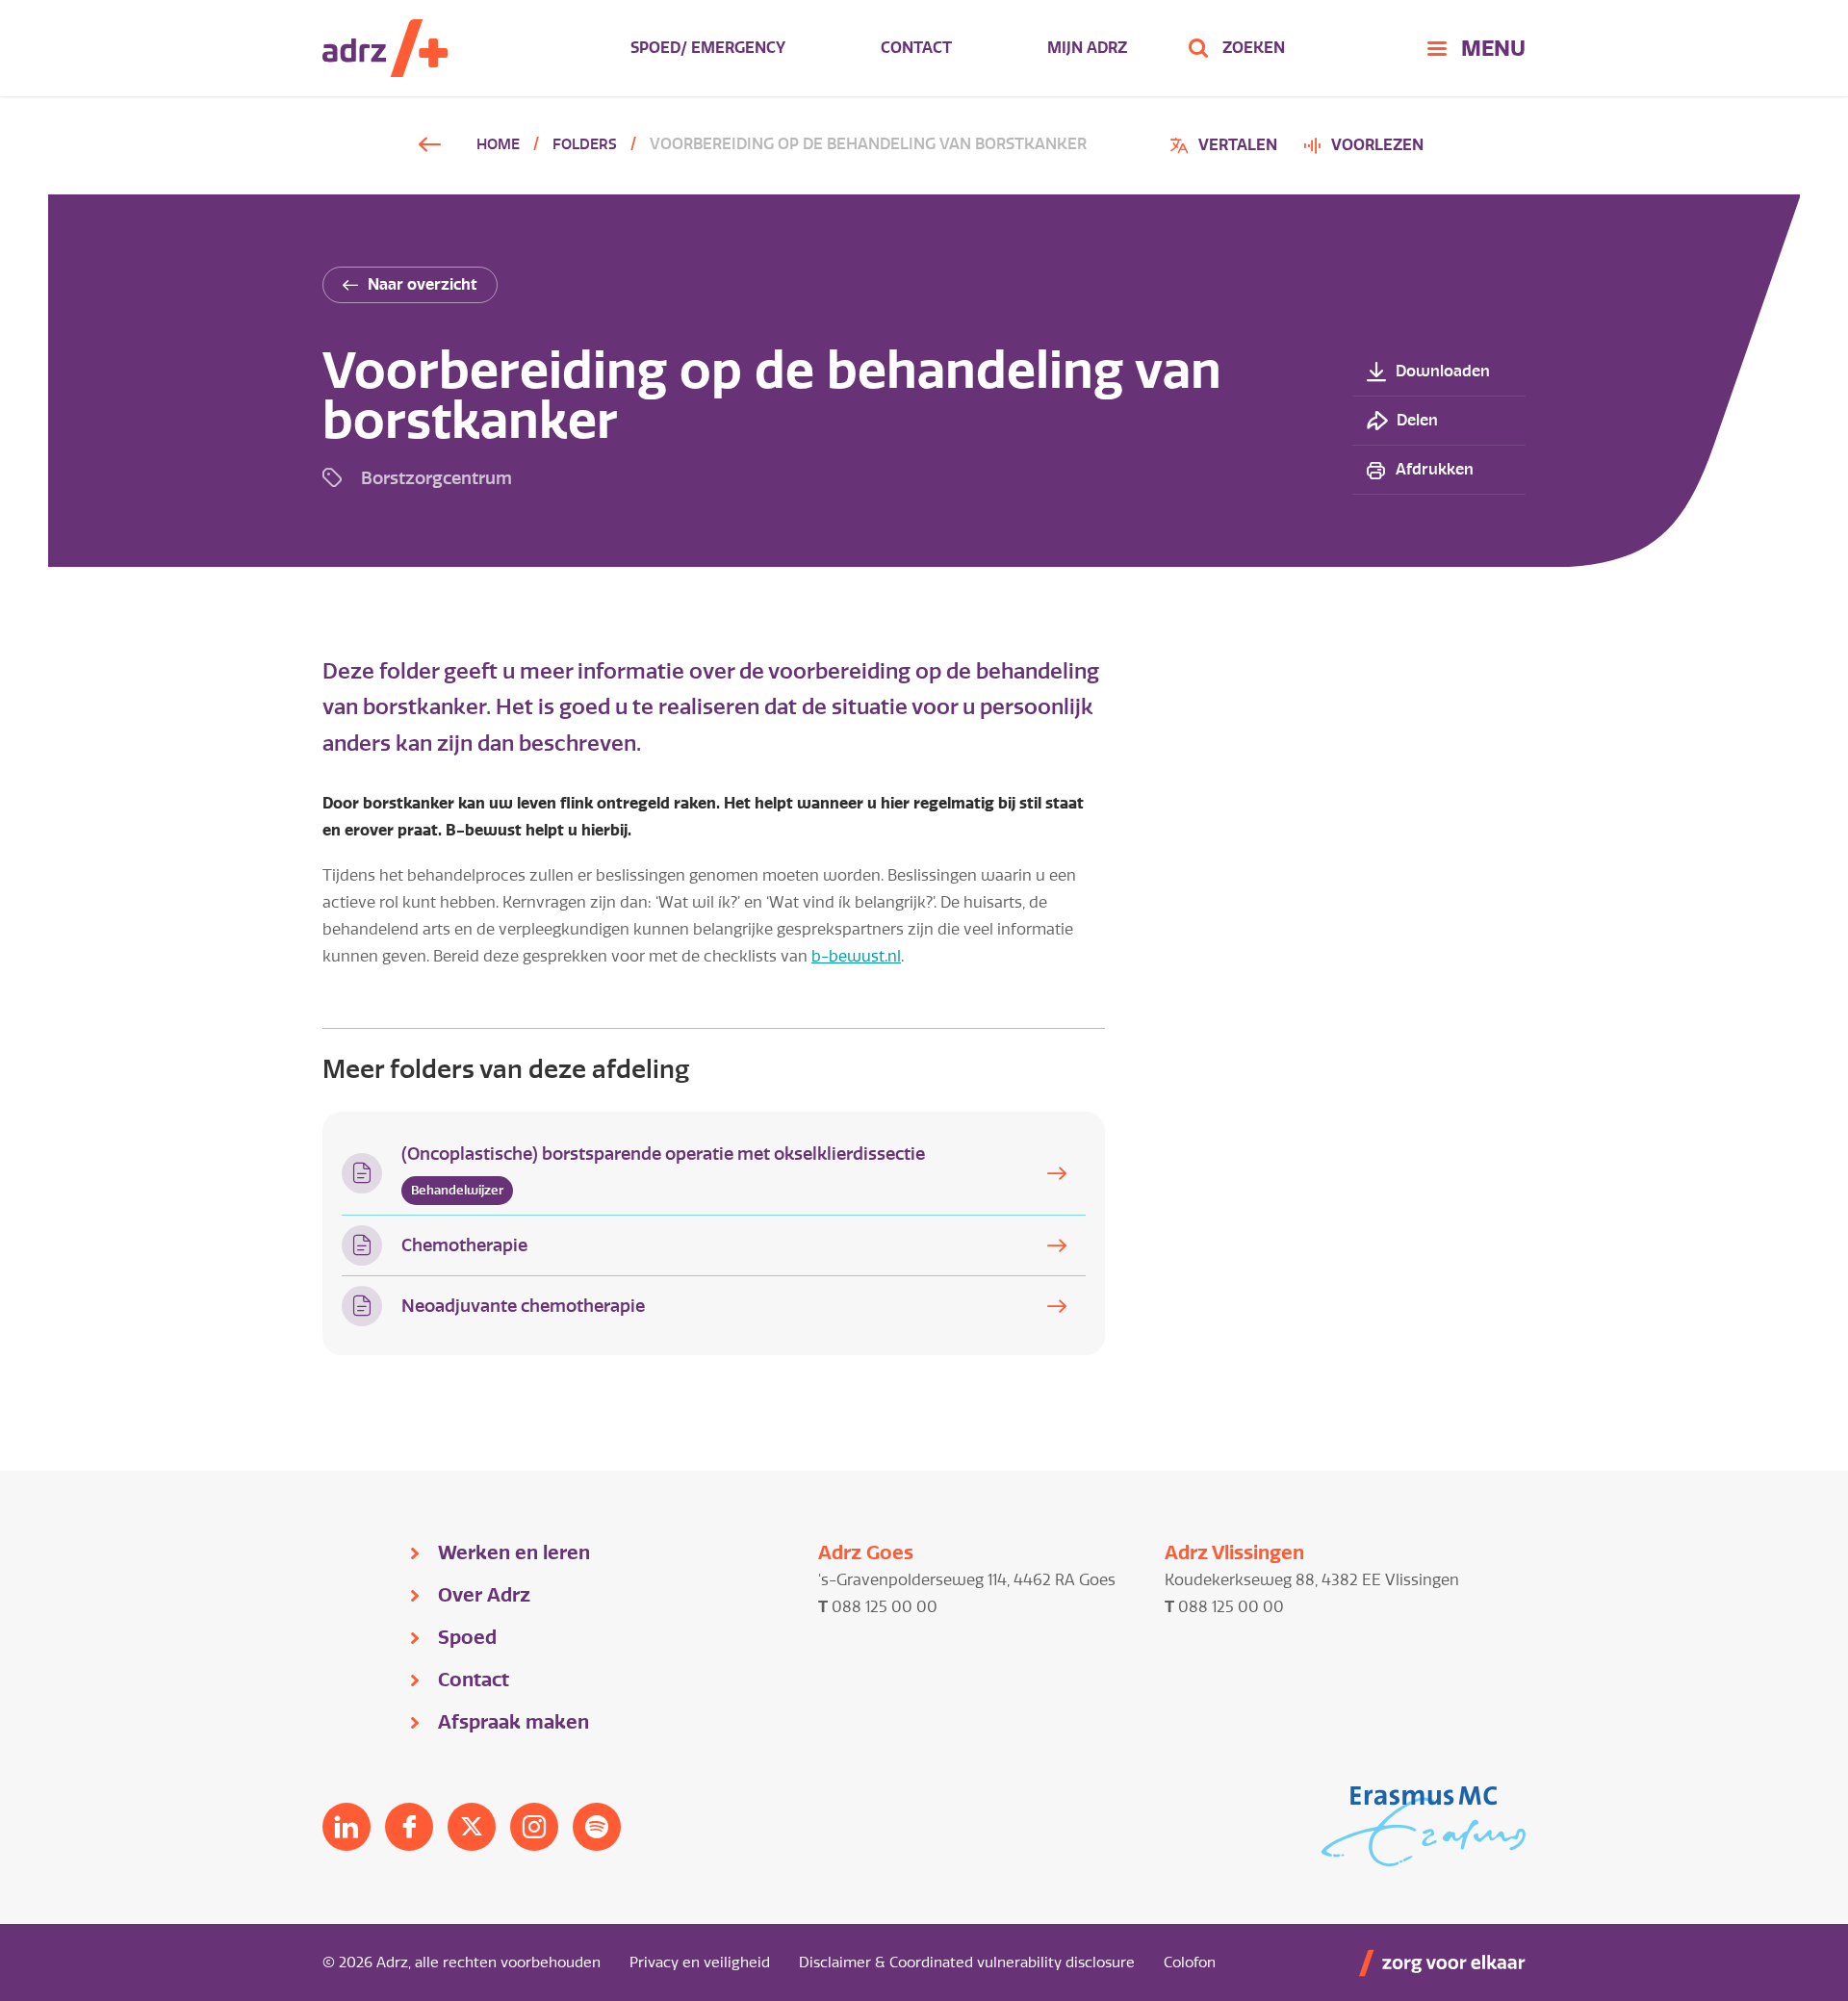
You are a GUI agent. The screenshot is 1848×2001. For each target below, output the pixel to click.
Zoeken (1254, 48)
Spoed (467, 1637)
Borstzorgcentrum (436, 478)
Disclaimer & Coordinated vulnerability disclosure (967, 1963)
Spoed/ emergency (708, 48)
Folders (585, 144)
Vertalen (1226, 148)
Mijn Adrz (1087, 48)
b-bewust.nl (856, 956)
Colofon (1190, 1963)
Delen (1417, 420)
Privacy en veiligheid (700, 1963)
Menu (1493, 48)
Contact (916, 48)
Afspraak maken (513, 1722)
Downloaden (1443, 371)
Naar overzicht (423, 284)
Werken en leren (514, 1552)
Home (498, 144)
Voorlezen (1377, 145)
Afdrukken (1435, 469)
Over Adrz (484, 1595)
